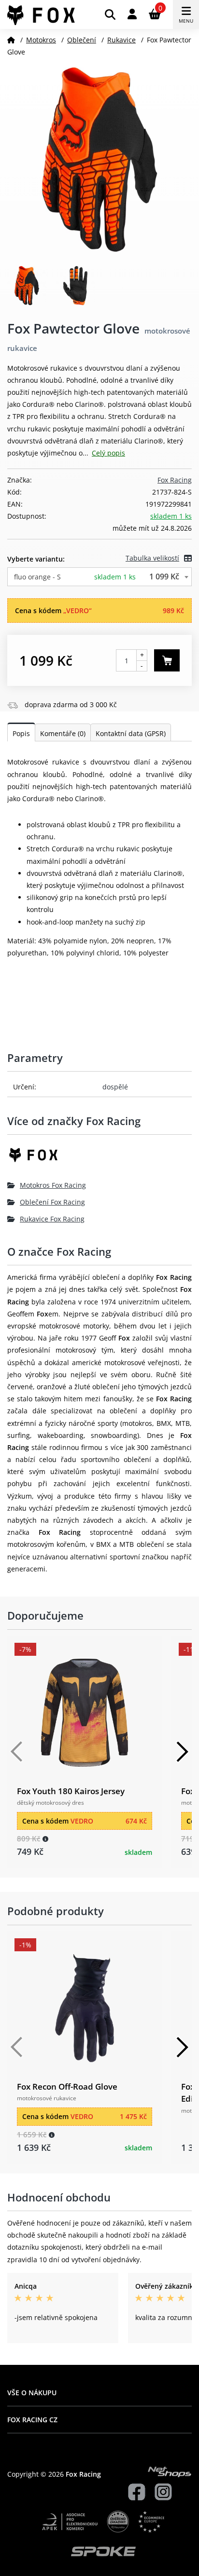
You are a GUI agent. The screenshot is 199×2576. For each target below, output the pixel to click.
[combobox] (99, 577)
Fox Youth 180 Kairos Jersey (71, 1791)
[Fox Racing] (99, 1159)
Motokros (41, 40)
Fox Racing (175, 480)
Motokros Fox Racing (53, 1185)
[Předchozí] (17, 1752)
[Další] (182, 1752)
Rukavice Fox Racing (52, 1219)
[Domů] (11, 40)
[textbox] (99, 577)
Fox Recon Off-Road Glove (67, 2086)
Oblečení (82, 40)
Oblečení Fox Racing (52, 1202)
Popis (21, 733)
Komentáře (63, 733)
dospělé (115, 1087)
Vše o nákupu (32, 2393)
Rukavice (121, 40)
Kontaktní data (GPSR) (131, 733)
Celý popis (108, 453)
